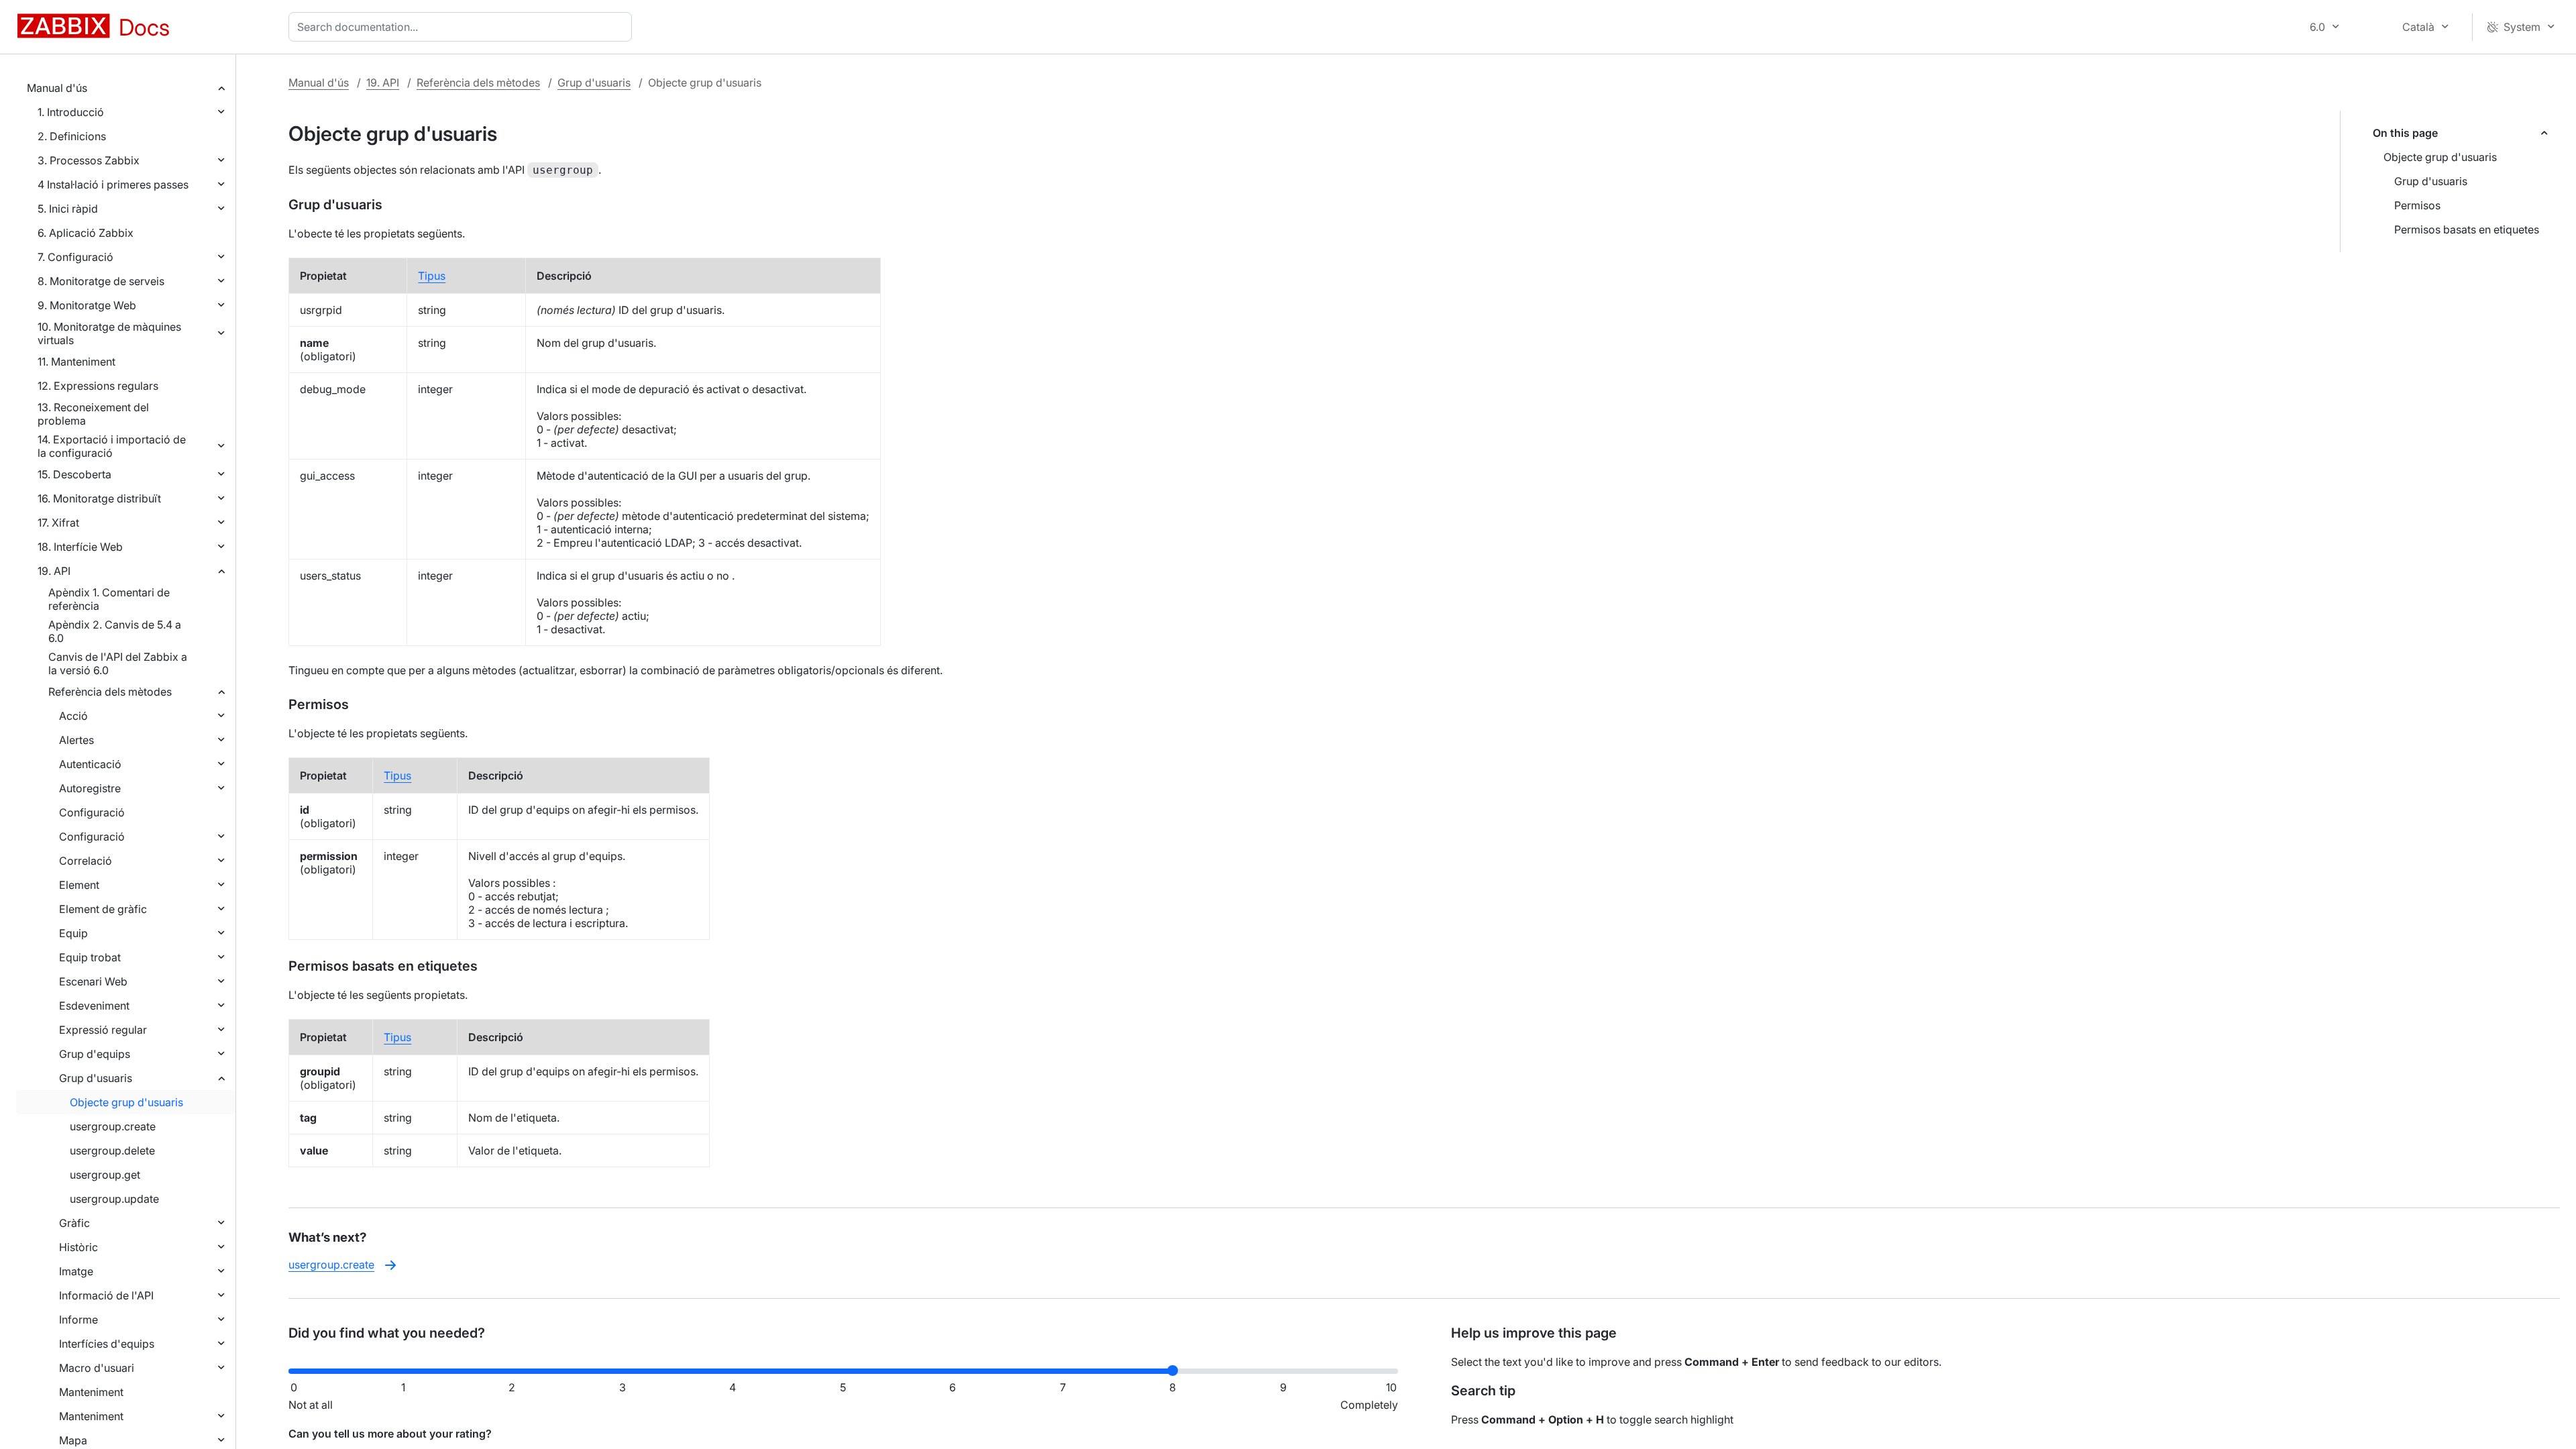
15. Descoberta (74, 474)
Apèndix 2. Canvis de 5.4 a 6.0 (115, 631)
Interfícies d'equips (107, 1344)
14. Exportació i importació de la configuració (112, 446)
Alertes (76, 740)
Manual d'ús (57, 88)
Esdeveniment (94, 1006)
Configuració (92, 812)
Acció (73, 716)
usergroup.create (113, 1126)
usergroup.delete (112, 1150)
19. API (54, 571)
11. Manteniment (76, 362)
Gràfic (74, 1223)
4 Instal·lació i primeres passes (113, 184)
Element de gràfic (103, 909)
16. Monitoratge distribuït (99, 498)
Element (79, 885)
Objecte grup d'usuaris (126, 1102)
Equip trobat (90, 957)
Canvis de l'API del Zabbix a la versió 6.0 (118, 663)
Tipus (432, 276)
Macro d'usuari (97, 1368)
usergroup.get (105, 1175)
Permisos (2417, 205)
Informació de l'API (106, 1295)
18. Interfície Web (80, 547)
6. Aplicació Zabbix (86, 233)
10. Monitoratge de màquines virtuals (109, 333)
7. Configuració (75, 257)
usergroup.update (114, 1199)
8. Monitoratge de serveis (101, 281)
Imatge (76, 1271)
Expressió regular (103, 1030)
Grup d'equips (95, 1054)
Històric (78, 1247)
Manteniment (91, 1392)
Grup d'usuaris (96, 1078)
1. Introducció (71, 112)
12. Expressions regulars (98, 386)
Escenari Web (93, 981)
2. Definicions (72, 136)
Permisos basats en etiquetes (2467, 229)
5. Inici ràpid (68, 209)
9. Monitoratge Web (87, 305)
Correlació (86, 861)
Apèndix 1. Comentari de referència (109, 599)
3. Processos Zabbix (89, 160)
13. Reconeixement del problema (93, 414)
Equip (73, 933)
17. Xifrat (58, 523)
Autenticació (90, 764)
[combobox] (463, 27)
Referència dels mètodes (110, 692)
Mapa (73, 1440)
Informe (78, 1320)
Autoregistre (90, 788)
